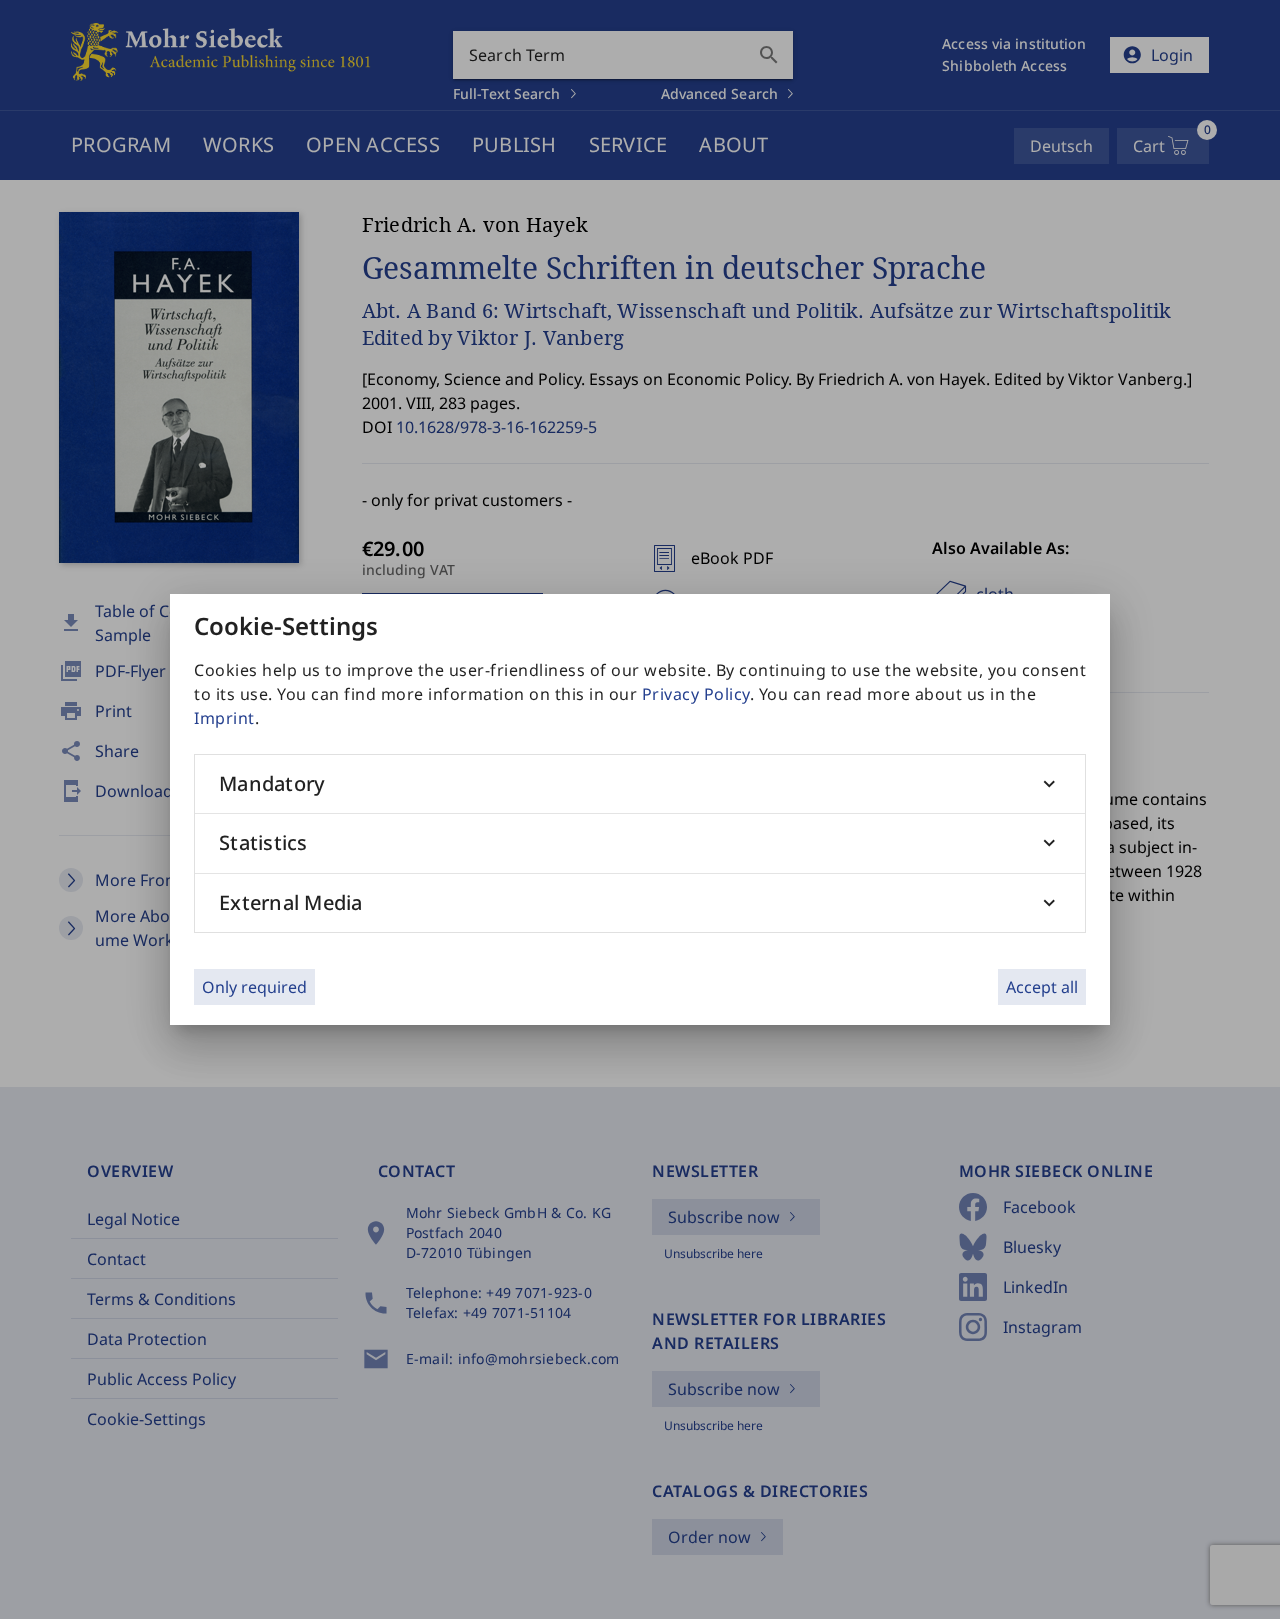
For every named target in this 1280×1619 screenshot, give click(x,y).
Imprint (224, 718)
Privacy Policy (696, 694)
